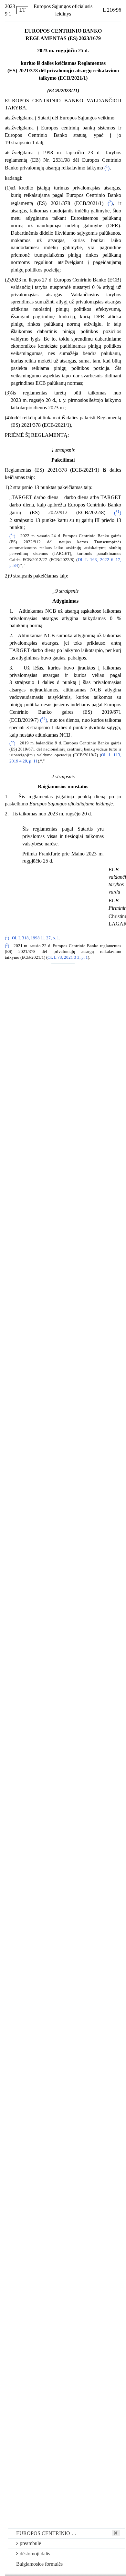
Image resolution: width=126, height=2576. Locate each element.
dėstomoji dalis (35, 2554)
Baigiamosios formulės (39, 2564)
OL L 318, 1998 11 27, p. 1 (36, 938)
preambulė (30, 2543)
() (107, 168)
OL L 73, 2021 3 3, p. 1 (68, 957)
